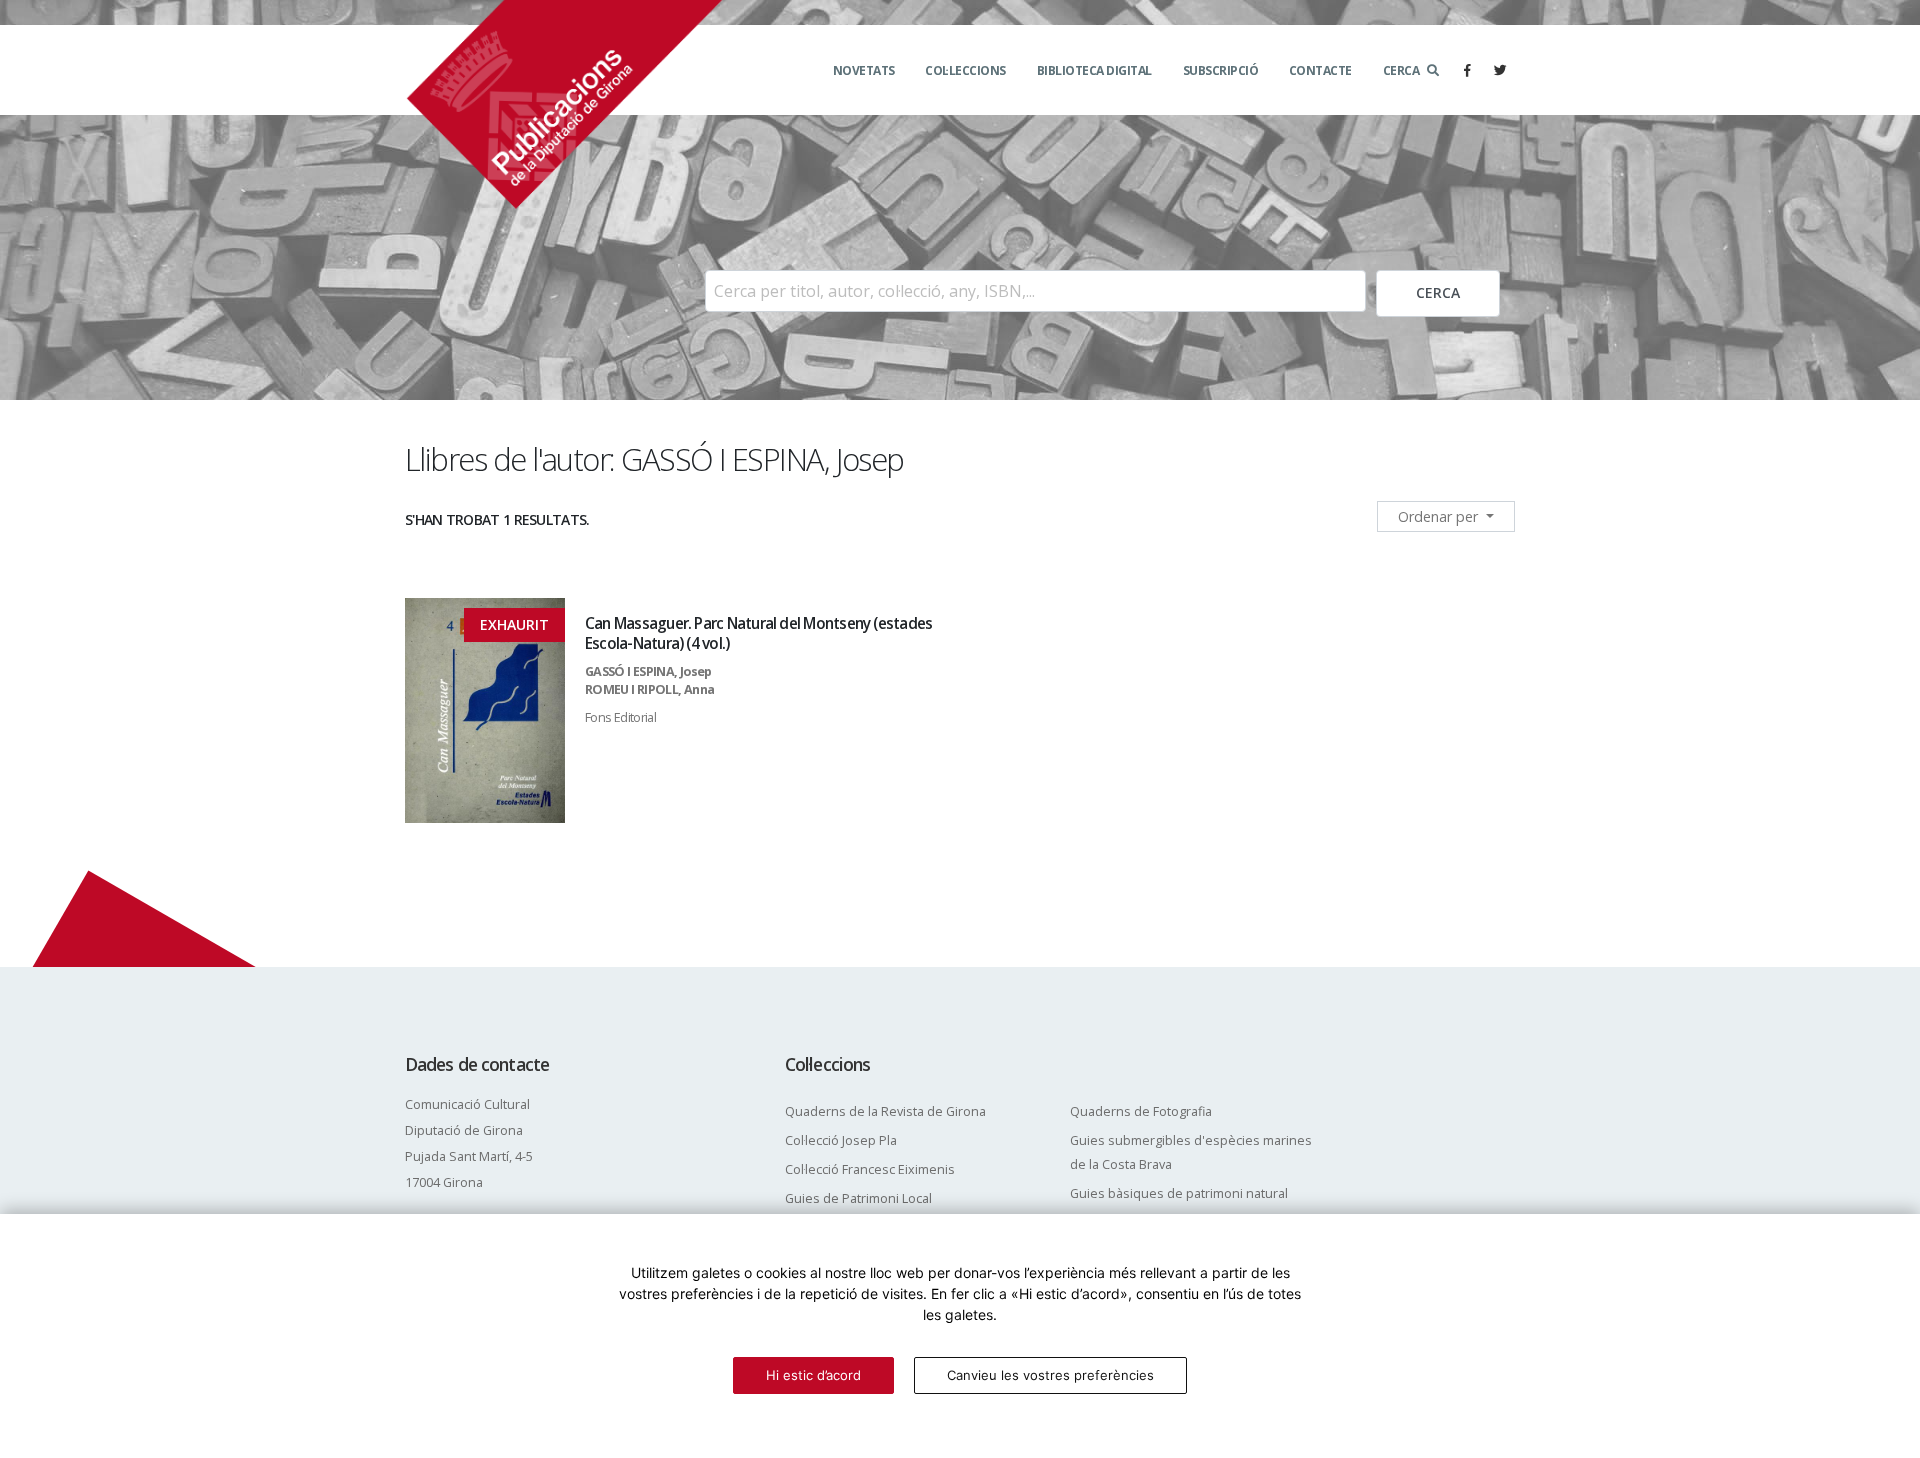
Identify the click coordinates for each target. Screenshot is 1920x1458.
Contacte (1320, 70)
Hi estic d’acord (813, 1375)
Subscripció (1221, 70)
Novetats (864, 70)
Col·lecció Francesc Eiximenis (870, 1169)
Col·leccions (965, 70)
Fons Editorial (620, 717)
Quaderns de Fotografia (1141, 1111)
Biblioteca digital (1094, 70)
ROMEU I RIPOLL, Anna (649, 689)
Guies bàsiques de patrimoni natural (1179, 1193)
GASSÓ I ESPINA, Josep (648, 671)
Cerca (1401, 70)
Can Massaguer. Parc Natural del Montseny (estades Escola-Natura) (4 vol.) (758, 633)
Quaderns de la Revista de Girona (885, 1111)
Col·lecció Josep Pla (841, 1140)
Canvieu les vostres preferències (1050, 1375)
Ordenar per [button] (1440, 516)
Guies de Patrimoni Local (858, 1198)
